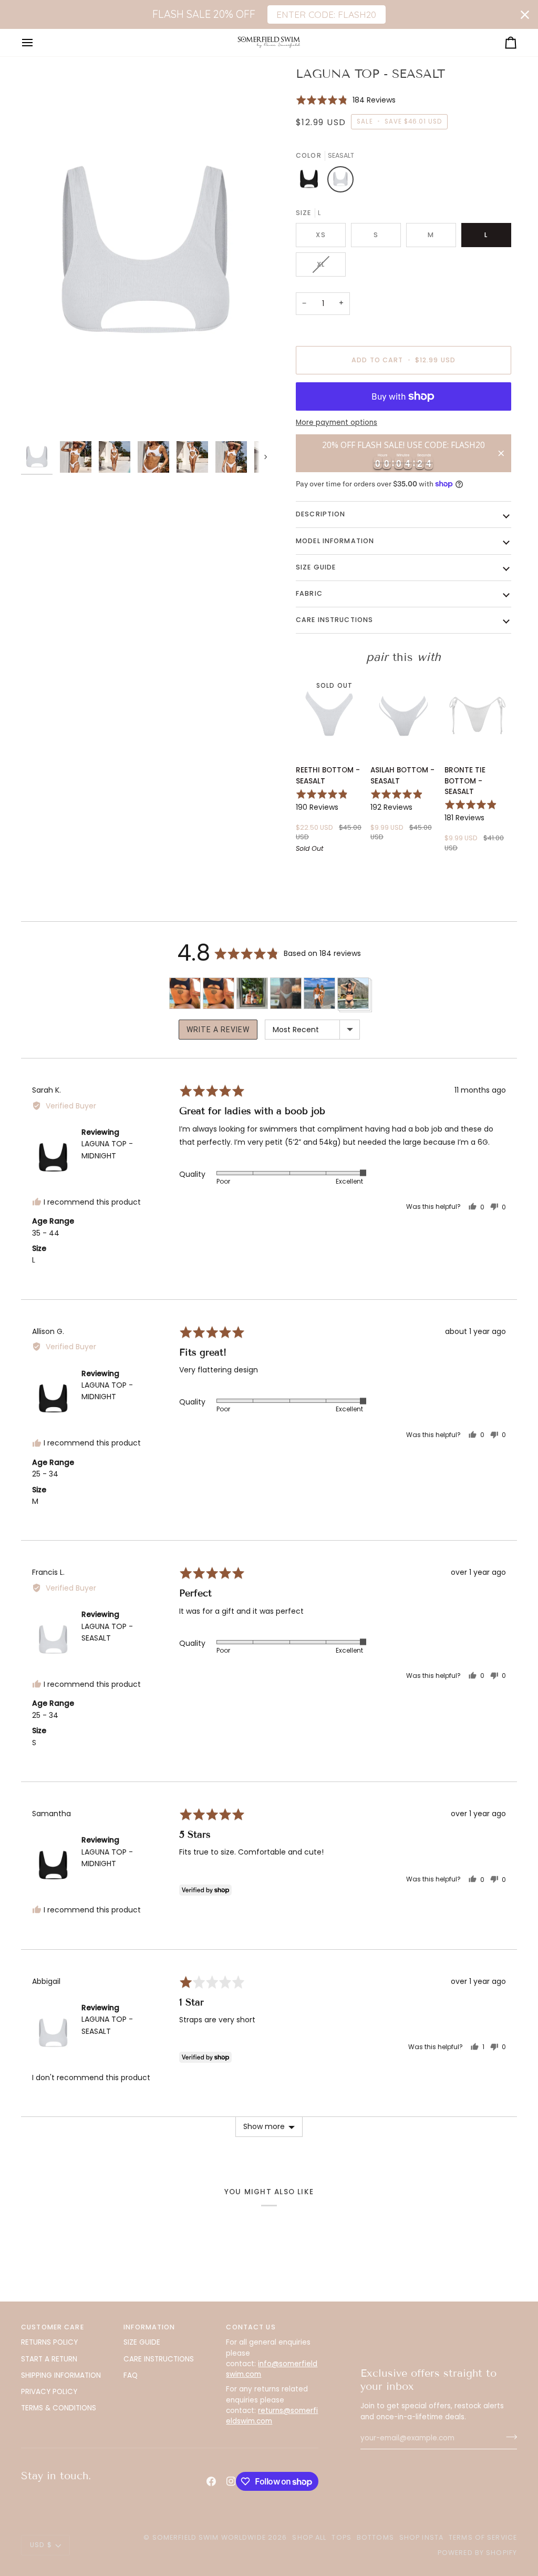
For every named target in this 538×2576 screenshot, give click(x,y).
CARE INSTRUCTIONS (159, 2359)
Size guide (316, 567)
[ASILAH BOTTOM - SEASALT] (404, 715)
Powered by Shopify (477, 2553)
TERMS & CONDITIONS (59, 2408)
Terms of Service (483, 2537)
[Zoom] (145, 251)
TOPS (342, 2537)
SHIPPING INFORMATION (61, 2375)
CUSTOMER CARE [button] (53, 2327)
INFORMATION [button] (149, 2327)
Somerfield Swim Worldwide (209, 2537)
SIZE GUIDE (142, 2342)
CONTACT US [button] (251, 2327)
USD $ (41, 2545)
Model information (335, 541)
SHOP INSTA (421, 2537)
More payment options (337, 422)
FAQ (131, 2375)
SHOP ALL (309, 2537)
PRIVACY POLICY (49, 2392)
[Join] (508, 2437)
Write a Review (218, 1030)
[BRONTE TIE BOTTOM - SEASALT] (478, 715)
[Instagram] (231, 2481)
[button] (346, 100)
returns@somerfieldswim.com (272, 2416)
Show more (264, 2126)
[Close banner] (525, 15)
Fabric (309, 593)
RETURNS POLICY (49, 2342)
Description (320, 514)
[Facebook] (211, 2481)
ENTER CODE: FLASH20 (326, 14)
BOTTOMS (375, 2537)
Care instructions (334, 620)
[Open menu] (37, 42)
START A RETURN (49, 2359)
